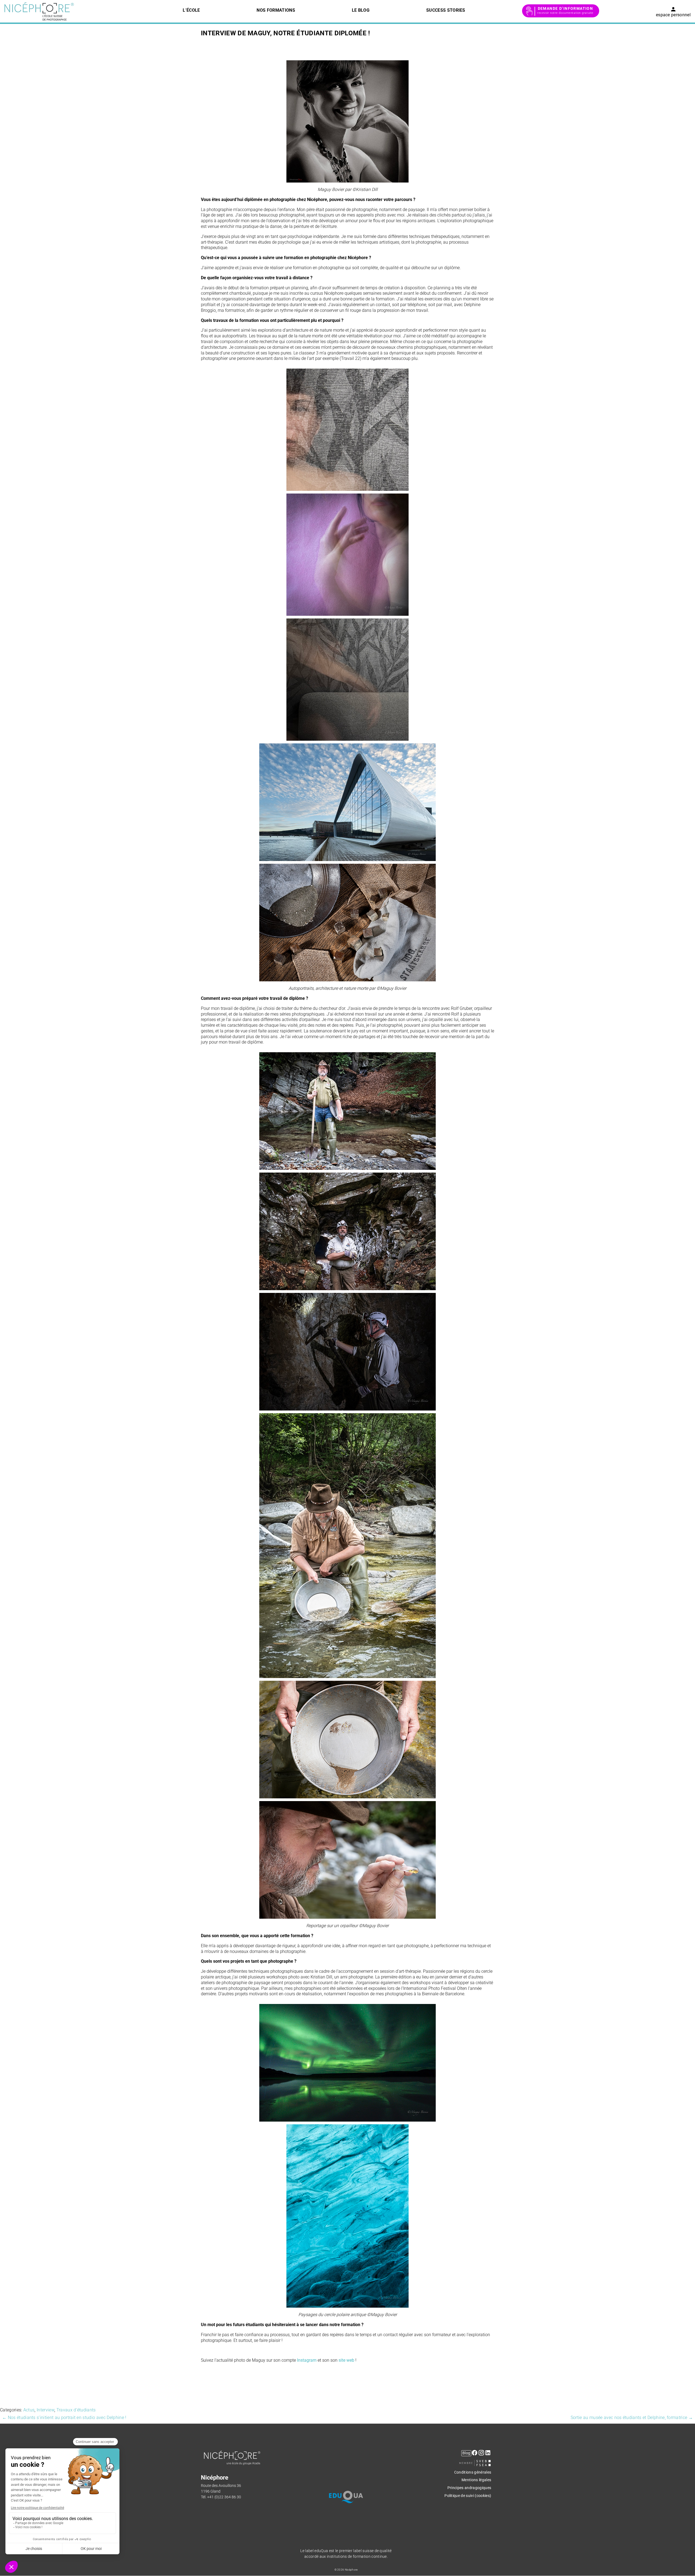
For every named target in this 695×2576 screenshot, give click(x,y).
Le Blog (361, 10)
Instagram (307, 2360)
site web (346, 2360)
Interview (45, 2410)
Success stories (446, 10)
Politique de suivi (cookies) (468, 2496)
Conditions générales (473, 2472)
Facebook (475, 2456)
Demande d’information (566, 8)
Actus (29, 2410)
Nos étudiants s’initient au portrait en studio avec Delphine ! (64, 2418)
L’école (191, 10)
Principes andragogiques (469, 2488)
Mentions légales (476, 2480)
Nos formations (276, 10)
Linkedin (488, 2456)
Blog (466, 2453)
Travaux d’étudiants (76, 2410)
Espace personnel (673, 15)
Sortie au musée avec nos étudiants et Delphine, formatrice (632, 2418)
